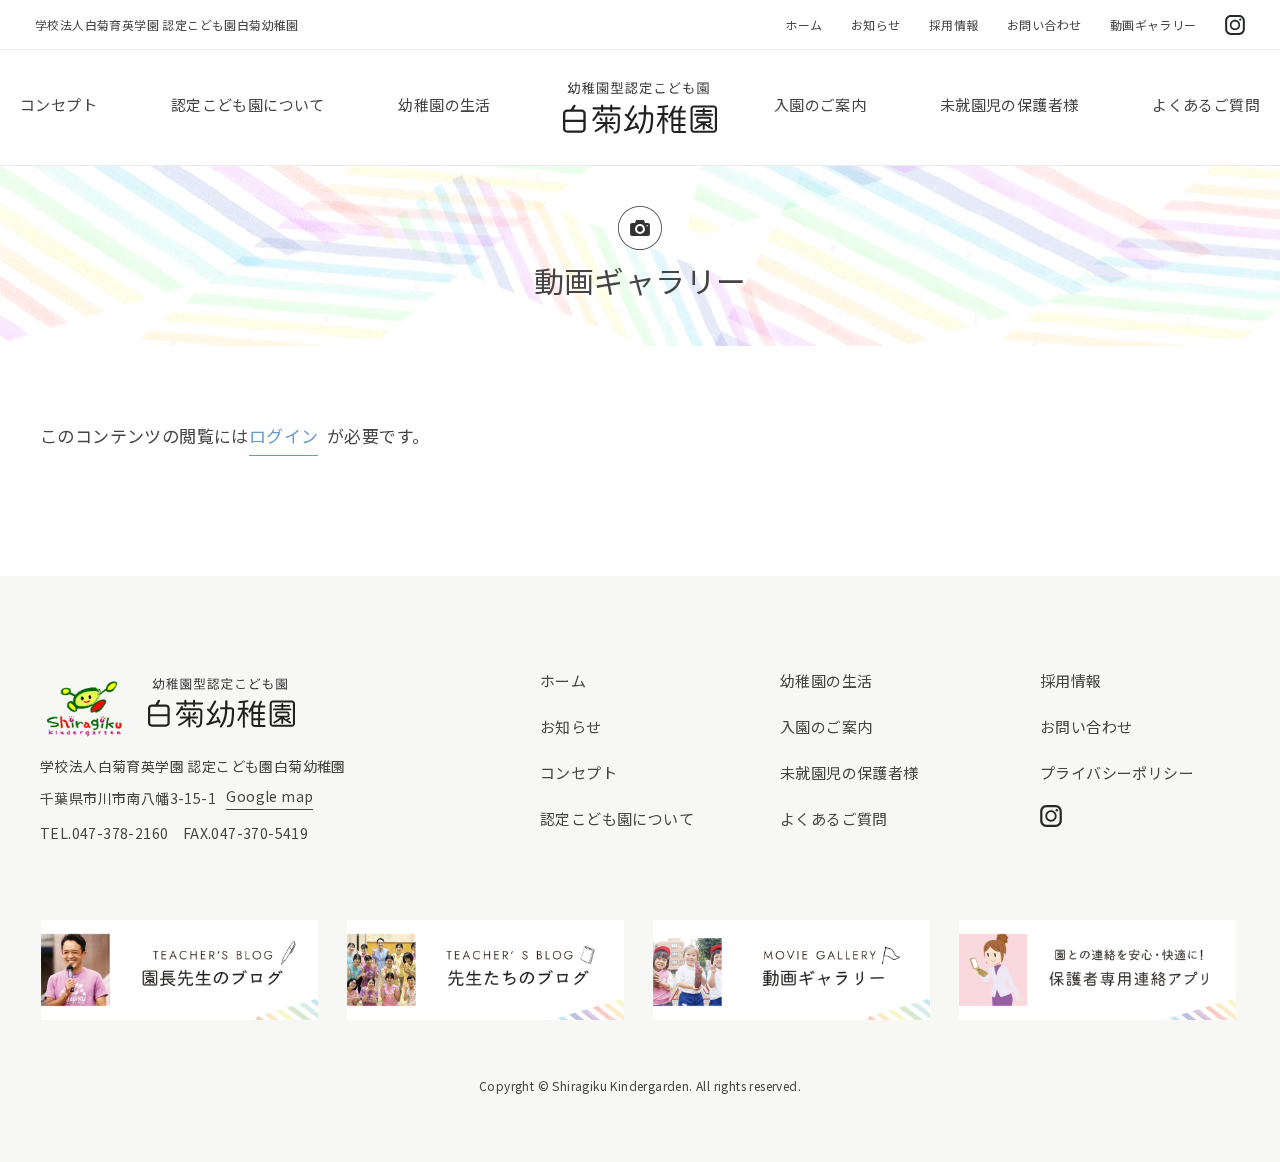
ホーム (803, 24)
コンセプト (58, 104)
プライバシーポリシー (1117, 772)
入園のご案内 (820, 104)
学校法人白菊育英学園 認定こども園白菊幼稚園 (167, 24)
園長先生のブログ (180, 970)
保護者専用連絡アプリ (1098, 970)
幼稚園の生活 (444, 104)
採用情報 (954, 24)
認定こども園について (248, 104)
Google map (269, 796)
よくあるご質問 (1206, 104)
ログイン (284, 435)
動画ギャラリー (1153, 24)
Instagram (1235, 25)
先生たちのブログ (486, 970)
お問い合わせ (1044, 24)
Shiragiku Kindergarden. (622, 1085)
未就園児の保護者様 (1009, 104)
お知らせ (876, 24)
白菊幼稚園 (639, 108)
